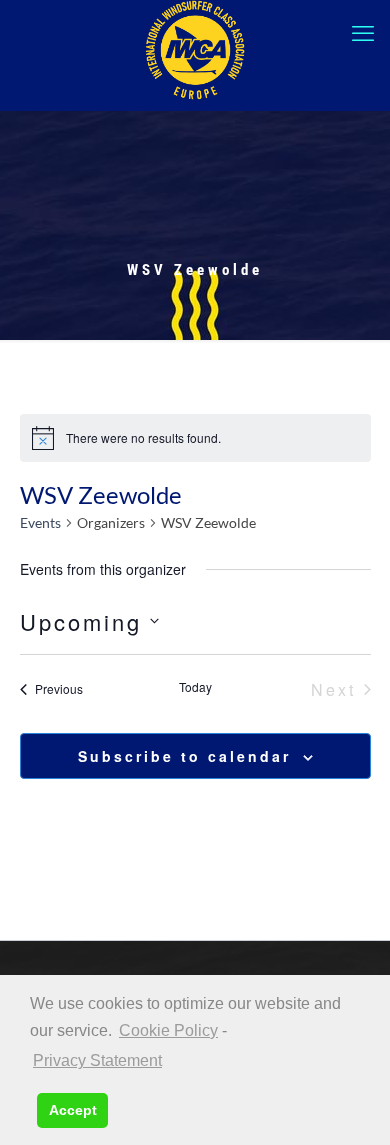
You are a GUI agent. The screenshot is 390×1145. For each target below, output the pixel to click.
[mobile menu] (363, 33)
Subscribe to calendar (184, 756)
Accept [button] (73, 1110)
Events (40, 522)
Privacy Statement (97, 1060)
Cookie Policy (168, 1030)
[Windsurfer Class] (195, 50)
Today (195, 687)
